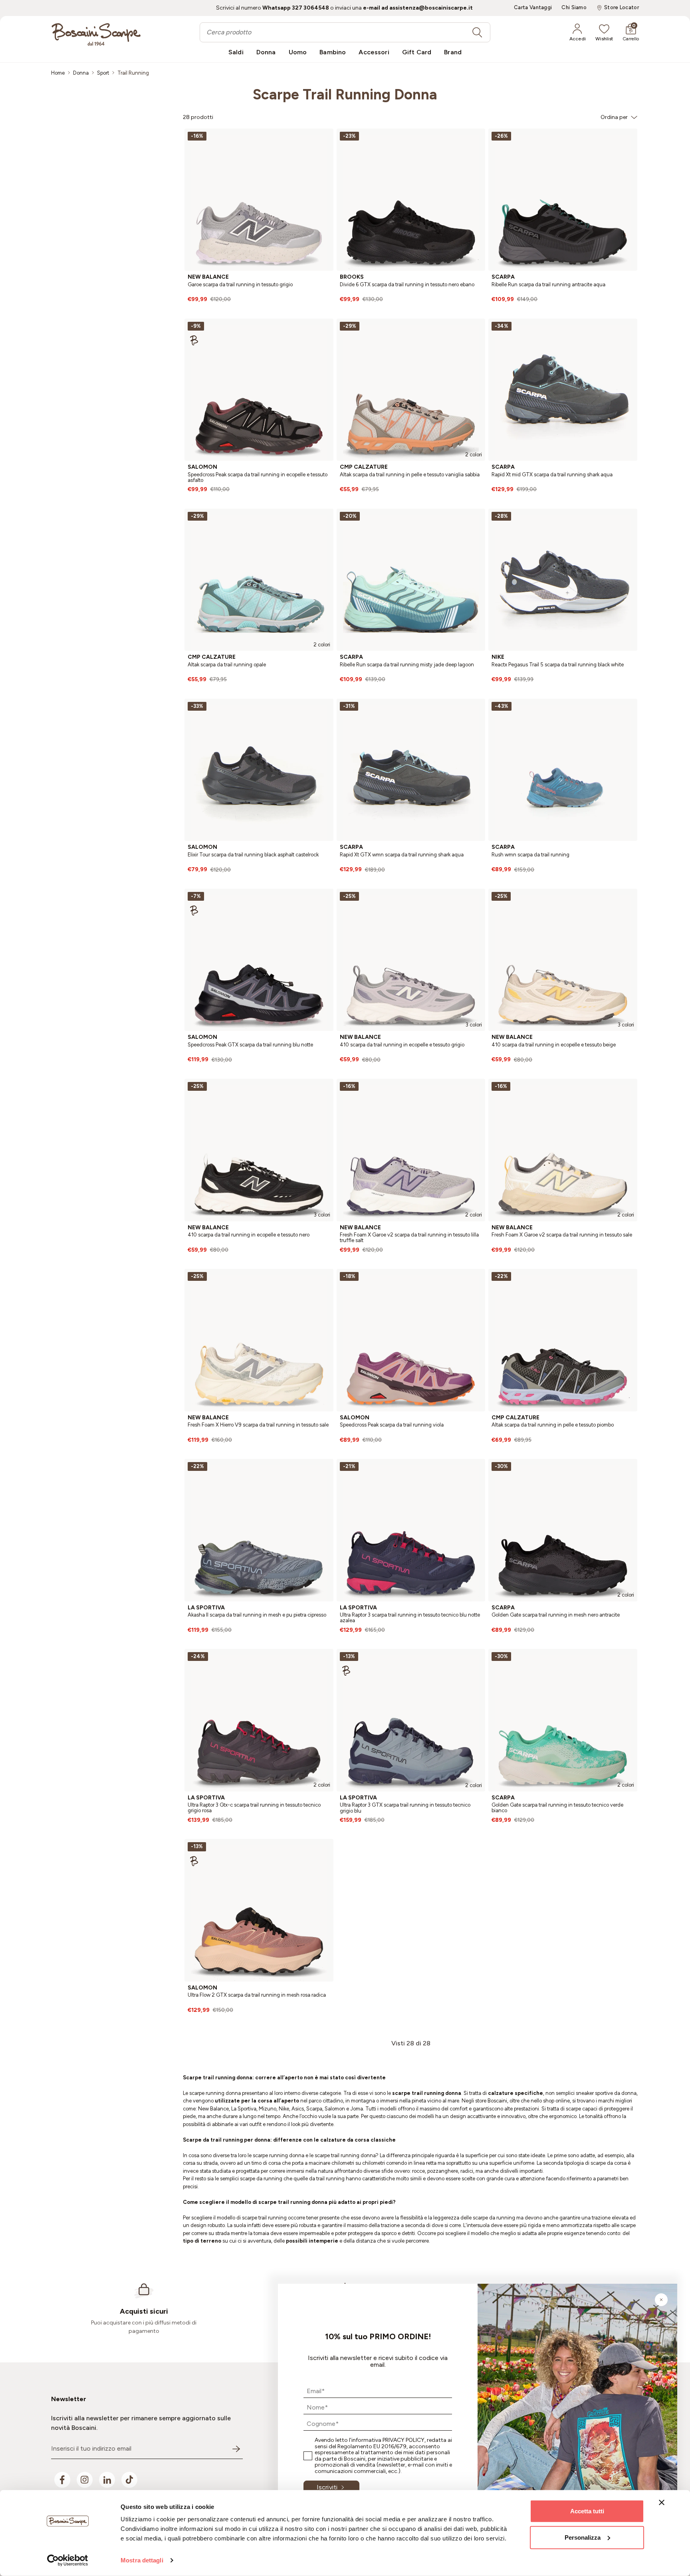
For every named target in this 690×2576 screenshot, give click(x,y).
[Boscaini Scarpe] (96, 34)
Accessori (374, 52)
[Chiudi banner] (662, 2503)
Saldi (236, 52)
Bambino (333, 52)
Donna (266, 52)
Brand (453, 52)
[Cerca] (477, 32)
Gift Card (417, 52)
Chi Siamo (574, 8)
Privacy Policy (403, 2440)
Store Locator (622, 8)
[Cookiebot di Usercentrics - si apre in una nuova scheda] (68, 2560)
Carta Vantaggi (533, 8)
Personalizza (583, 2537)
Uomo (298, 52)
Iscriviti (327, 2487)
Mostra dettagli (142, 2560)
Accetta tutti (587, 2511)
